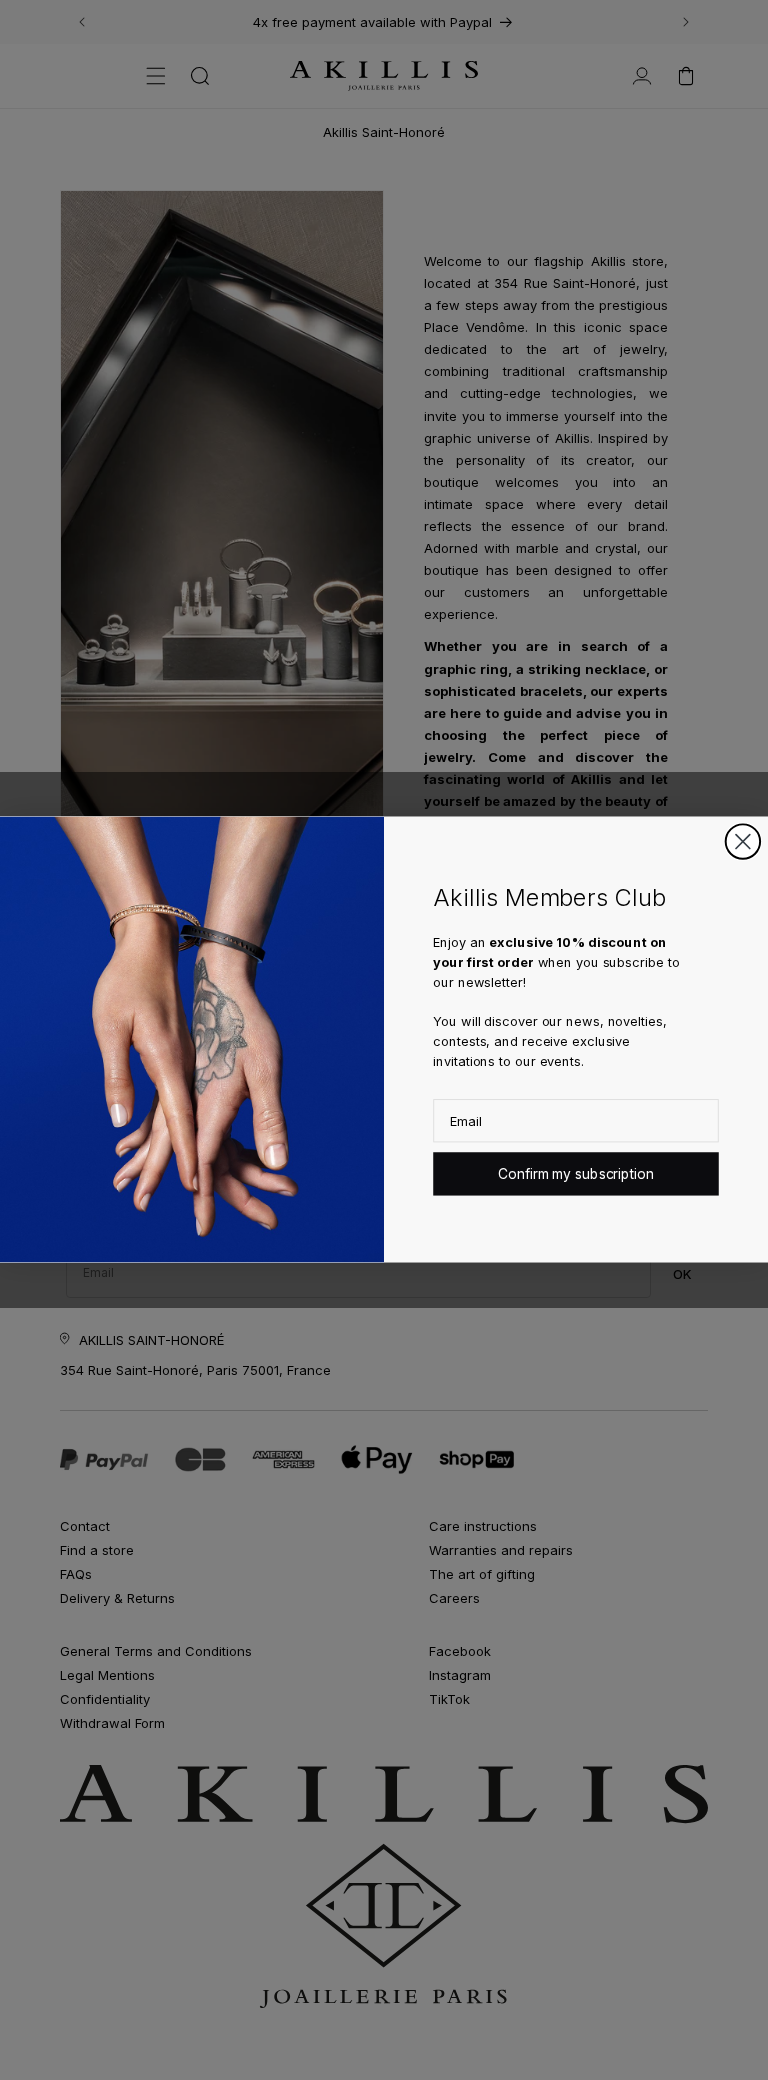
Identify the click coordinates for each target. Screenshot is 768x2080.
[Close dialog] (743, 842)
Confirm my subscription (576, 1174)
